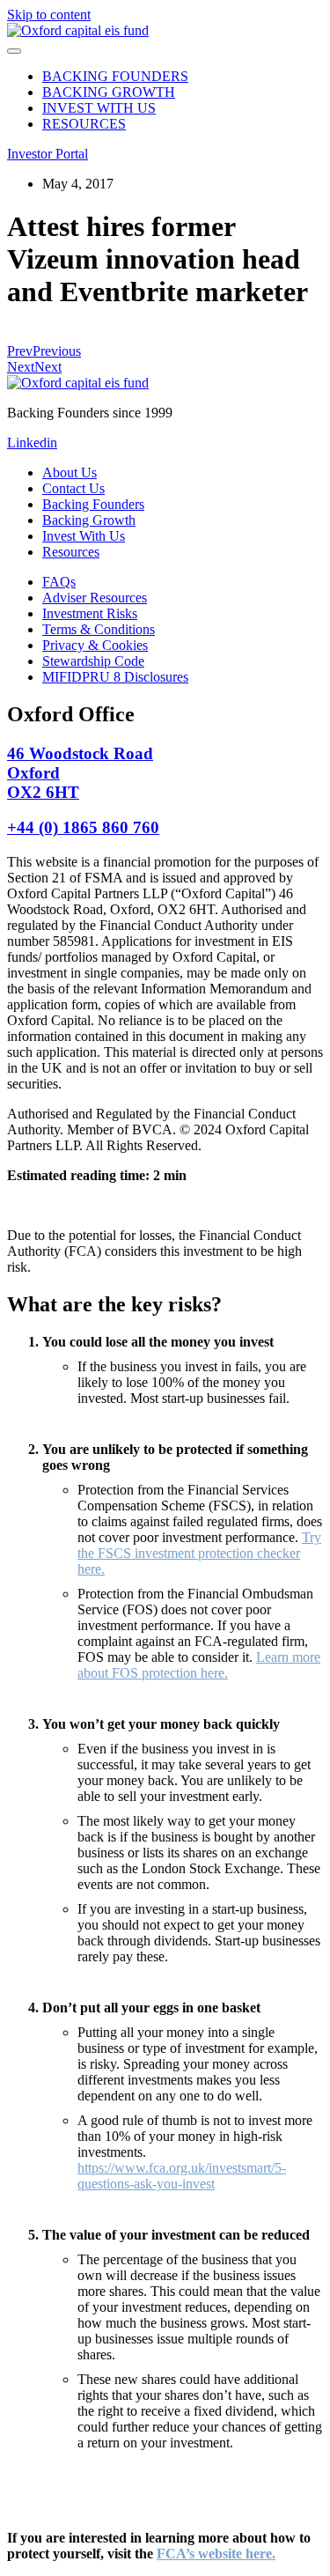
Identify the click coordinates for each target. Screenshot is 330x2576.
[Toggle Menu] (14, 51)
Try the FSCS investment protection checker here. (199, 1553)
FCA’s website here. (216, 2554)
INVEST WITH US (99, 108)
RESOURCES (84, 124)
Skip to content (49, 15)
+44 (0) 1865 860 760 (83, 827)
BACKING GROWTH (109, 92)
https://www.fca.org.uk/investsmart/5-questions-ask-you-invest (182, 2176)
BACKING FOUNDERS (115, 76)
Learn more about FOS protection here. (199, 1665)
